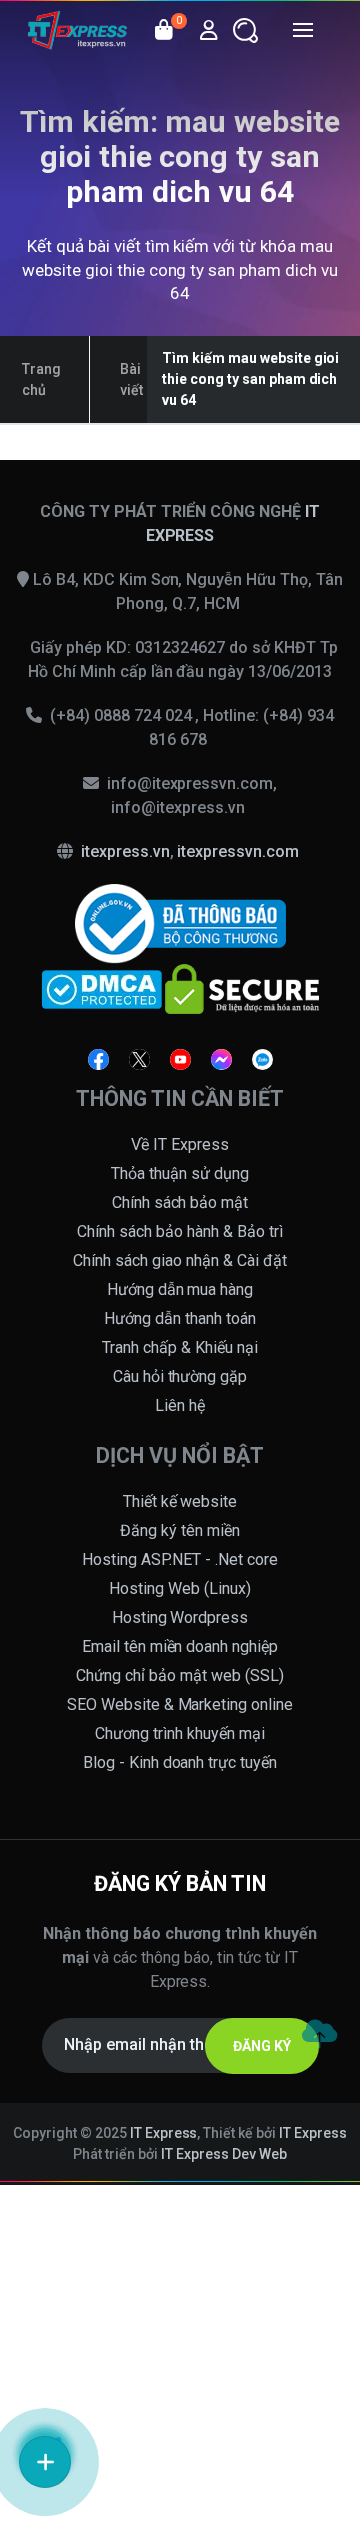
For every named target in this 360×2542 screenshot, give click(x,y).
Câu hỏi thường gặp (180, 1376)
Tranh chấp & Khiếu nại (180, 1347)
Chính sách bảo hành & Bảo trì (180, 1231)
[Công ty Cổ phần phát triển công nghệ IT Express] (77, 30)
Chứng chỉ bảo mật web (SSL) (180, 1675)
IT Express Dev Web (224, 2154)
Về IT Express (180, 1144)
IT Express (164, 2133)
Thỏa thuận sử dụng (180, 1173)
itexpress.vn (125, 851)
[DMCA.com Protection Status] (101, 987)
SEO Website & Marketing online (180, 1704)
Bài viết (131, 379)
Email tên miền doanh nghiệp (180, 1646)
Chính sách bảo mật (180, 1202)
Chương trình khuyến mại (180, 1733)
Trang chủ (41, 379)
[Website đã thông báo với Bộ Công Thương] (180, 922)
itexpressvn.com (238, 851)
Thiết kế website (180, 1501)
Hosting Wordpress (180, 1617)
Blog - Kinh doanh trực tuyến (180, 1762)
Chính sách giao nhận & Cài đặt (180, 1260)
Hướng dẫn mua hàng (180, 1289)
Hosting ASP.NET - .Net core (180, 1559)
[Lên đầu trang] (319, 2034)
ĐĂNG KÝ (262, 2046)
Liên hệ (180, 1405)
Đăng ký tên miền (180, 1530)
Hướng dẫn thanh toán (180, 1318)
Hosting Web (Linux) (180, 1588)
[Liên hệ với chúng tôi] (45, 2462)
